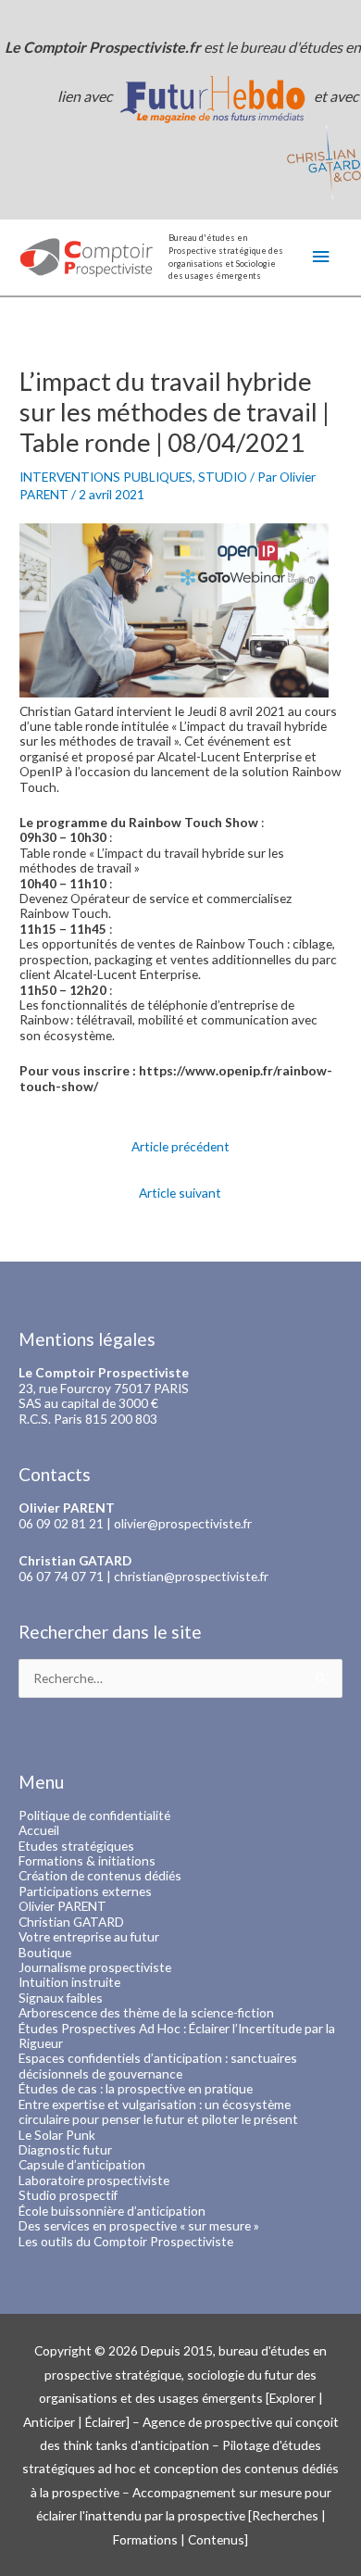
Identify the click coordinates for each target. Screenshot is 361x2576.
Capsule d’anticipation (82, 2164)
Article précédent (180, 1146)
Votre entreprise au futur (89, 1936)
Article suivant (180, 1193)
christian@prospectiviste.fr (191, 1576)
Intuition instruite (69, 1982)
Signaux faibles (61, 1998)
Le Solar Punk (57, 2135)
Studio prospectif (68, 2195)
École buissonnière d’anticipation (112, 2211)
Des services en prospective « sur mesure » (139, 2225)
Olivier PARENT (62, 1906)
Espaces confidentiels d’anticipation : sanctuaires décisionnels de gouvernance (158, 2065)
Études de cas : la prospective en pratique (136, 2088)
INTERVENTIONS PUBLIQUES (106, 477)
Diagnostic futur (65, 2149)
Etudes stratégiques (76, 1846)
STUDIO (223, 477)
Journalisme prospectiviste (95, 1967)
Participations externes (85, 1891)
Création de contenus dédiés (100, 1875)
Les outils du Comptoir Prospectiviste (126, 2241)
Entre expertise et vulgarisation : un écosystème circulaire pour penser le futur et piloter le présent (158, 2111)
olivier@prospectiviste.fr (183, 1523)
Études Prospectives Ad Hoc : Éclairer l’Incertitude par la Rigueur (177, 2036)
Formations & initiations (87, 1860)
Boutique (45, 1952)
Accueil (39, 1830)
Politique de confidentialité (94, 1815)
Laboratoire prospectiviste (94, 2180)
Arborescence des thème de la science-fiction (146, 2012)
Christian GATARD (71, 1922)
